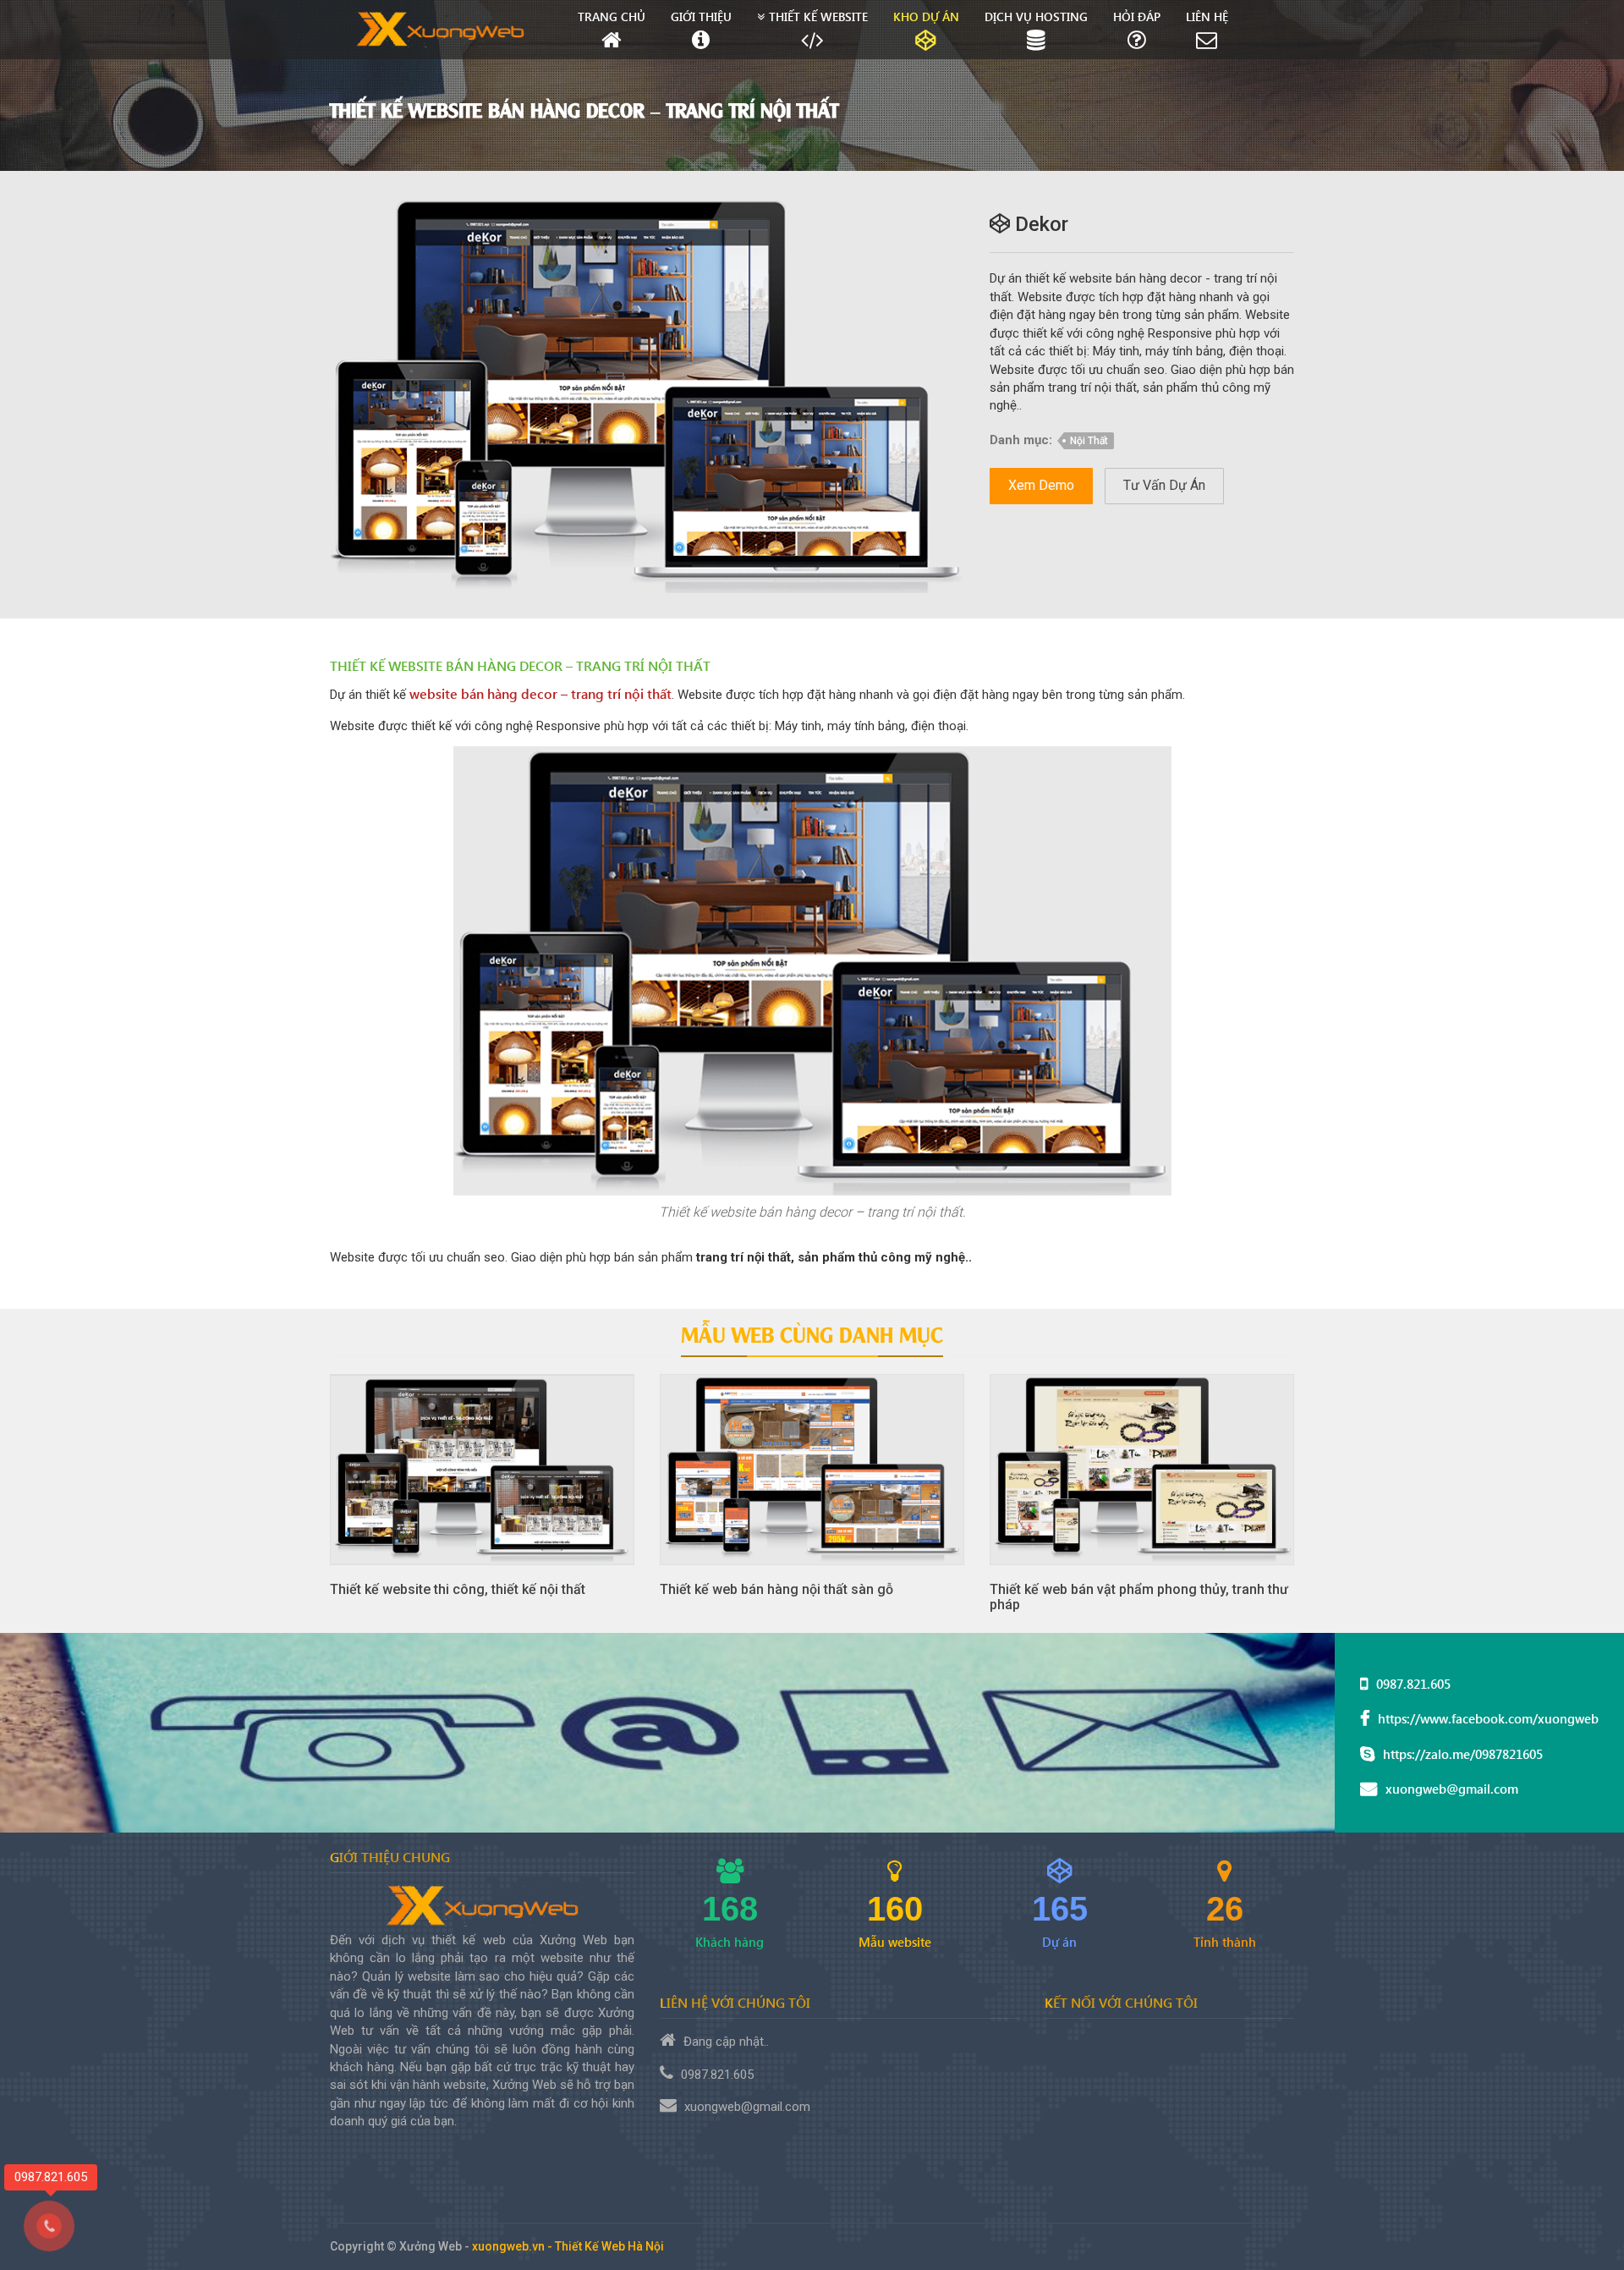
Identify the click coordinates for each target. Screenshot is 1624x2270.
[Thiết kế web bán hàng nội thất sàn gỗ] (812, 1470)
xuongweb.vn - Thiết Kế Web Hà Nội (568, 2246)
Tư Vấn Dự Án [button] (1164, 485)
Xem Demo (1041, 485)
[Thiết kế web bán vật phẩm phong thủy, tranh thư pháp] (1142, 1470)
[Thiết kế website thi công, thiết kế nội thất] (482, 1470)
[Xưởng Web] (441, 30)
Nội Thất (1089, 441)
